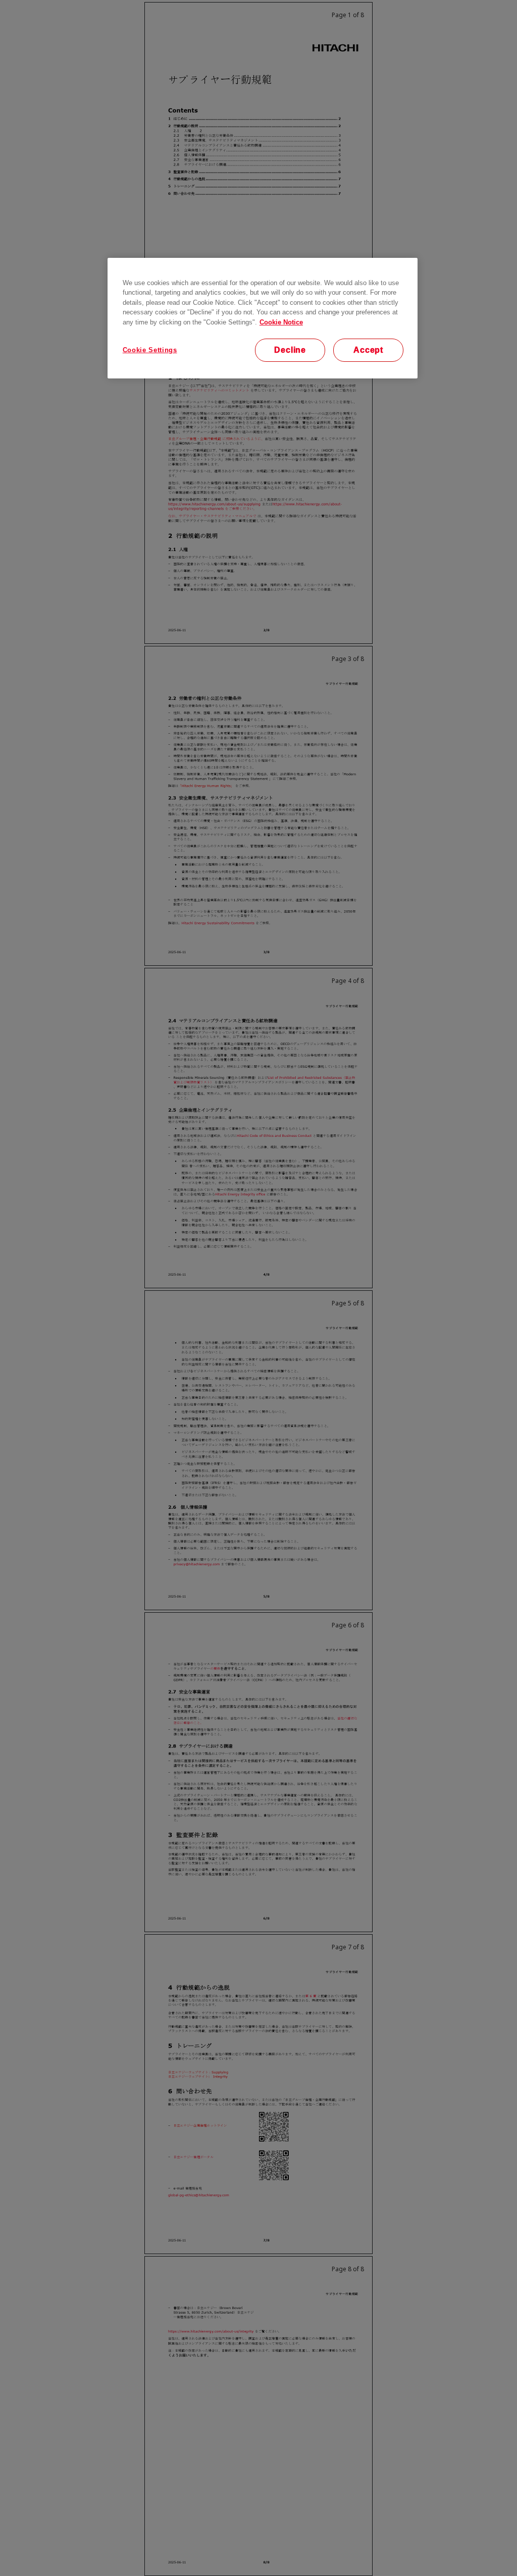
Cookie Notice (281, 322)
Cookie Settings (150, 350)
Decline (290, 350)
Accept (368, 350)
